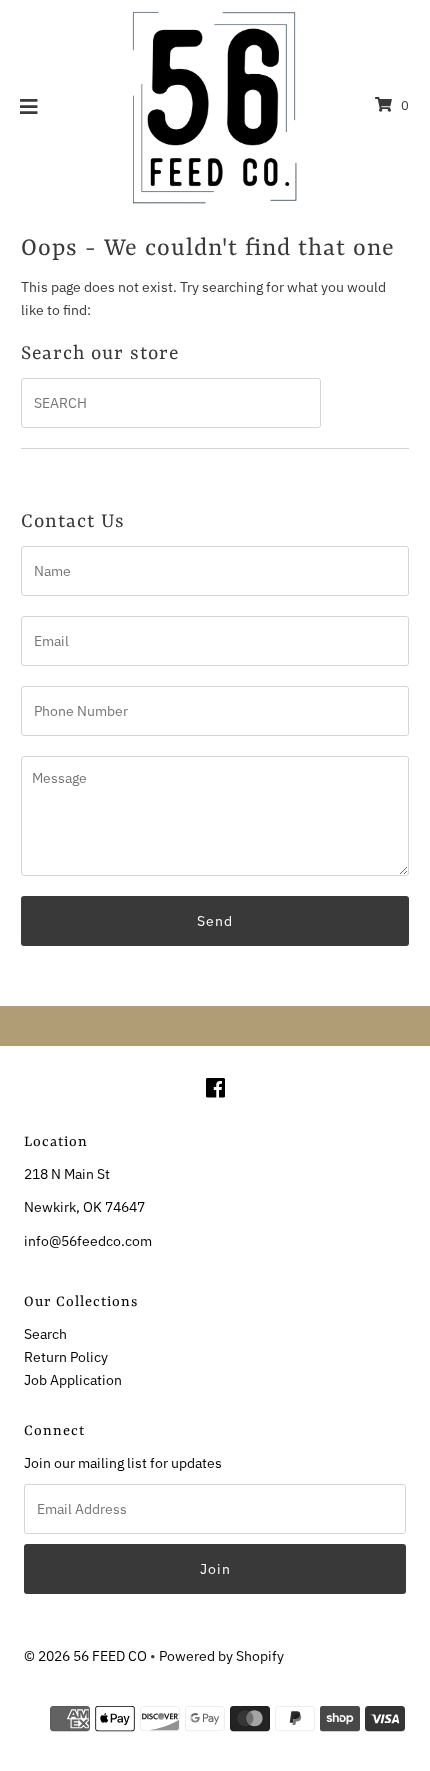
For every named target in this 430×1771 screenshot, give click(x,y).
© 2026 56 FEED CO (85, 1655)
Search (45, 1333)
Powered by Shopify (221, 1655)
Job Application (73, 1379)
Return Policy (66, 1356)
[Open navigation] (29, 106)
